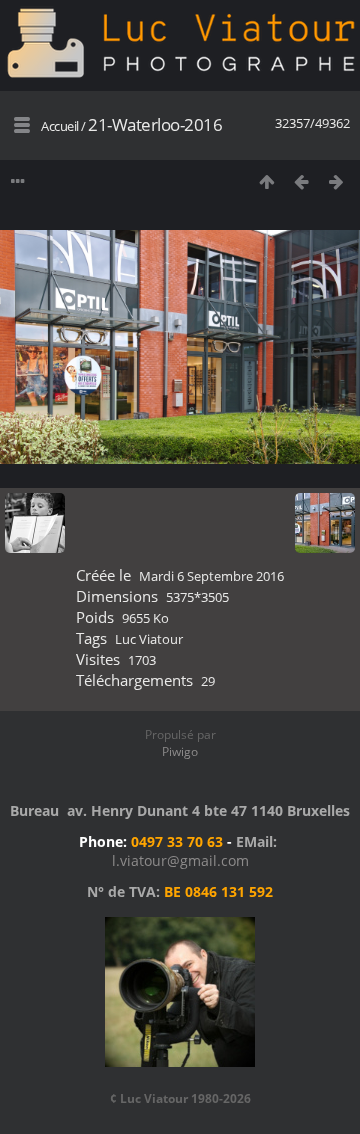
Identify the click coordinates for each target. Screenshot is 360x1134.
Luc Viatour (149, 639)
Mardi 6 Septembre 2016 (211, 576)
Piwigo (180, 751)
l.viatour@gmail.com (180, 860)
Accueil (60, 126)
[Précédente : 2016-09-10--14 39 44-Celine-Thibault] (301, 181)
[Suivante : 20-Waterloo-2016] (336, 181)
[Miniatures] (266, 181)
